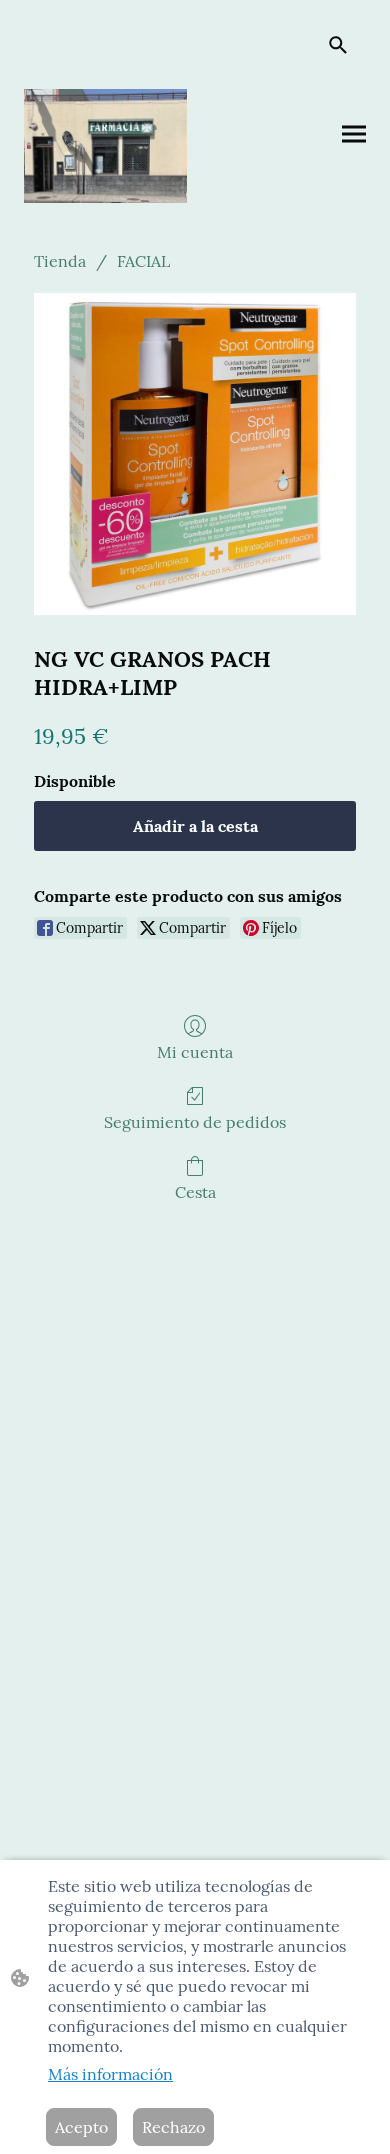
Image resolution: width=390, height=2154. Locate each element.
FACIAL (143, 261)
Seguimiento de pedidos (195, 1122)
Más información (110, 2074)
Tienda (60, 261)
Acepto (81, 2127)
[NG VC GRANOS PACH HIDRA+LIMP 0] (195, 454)
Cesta (195, 1192)
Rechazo (173, 2127)
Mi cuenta (195, 1052)
